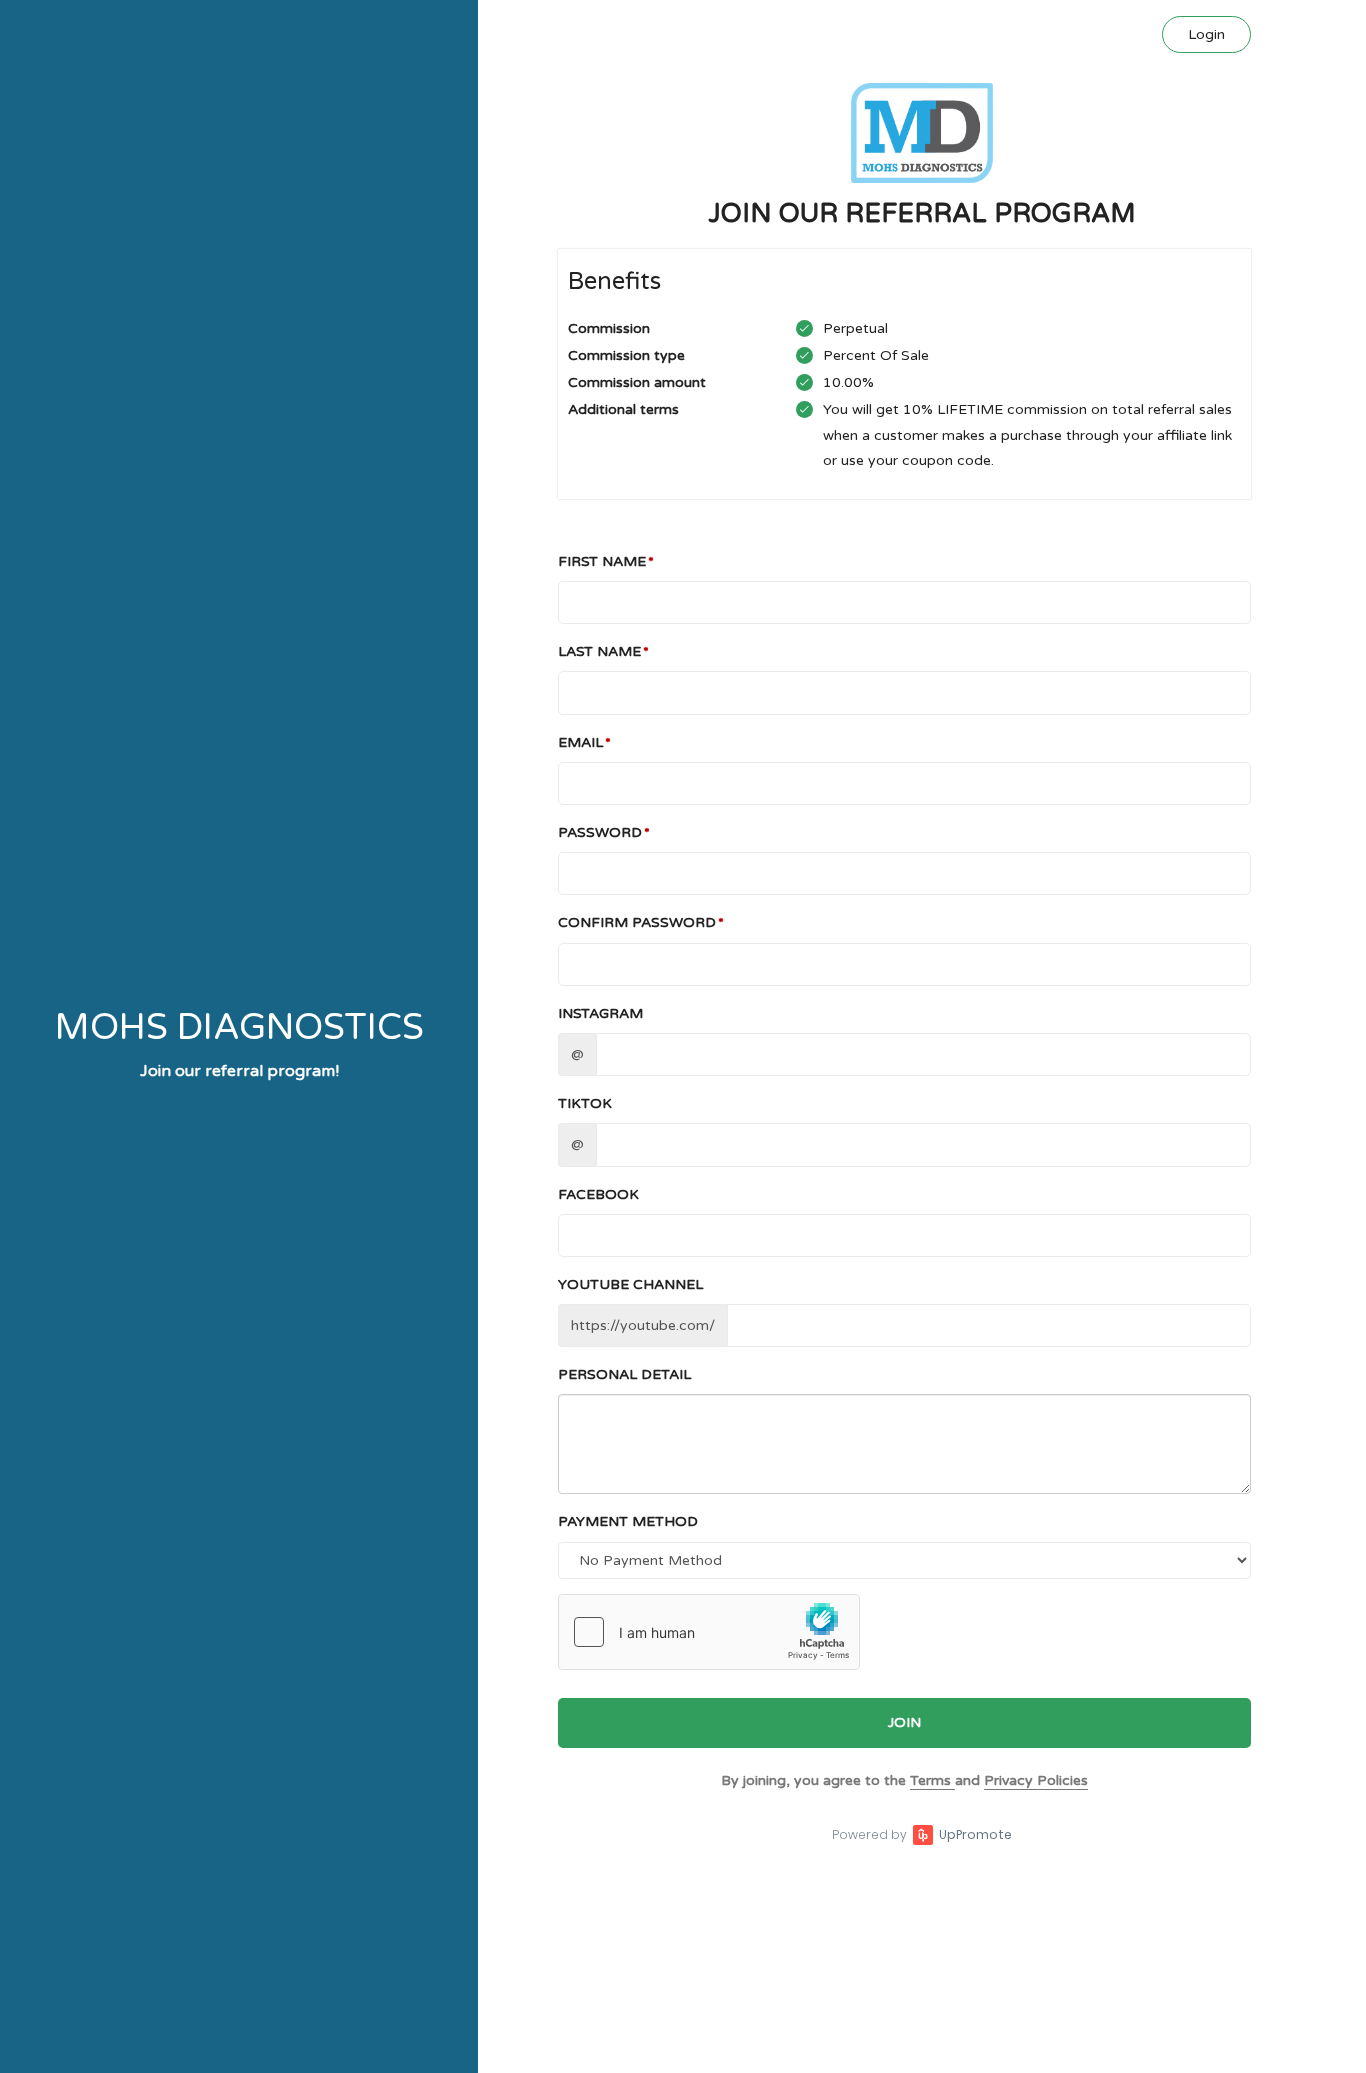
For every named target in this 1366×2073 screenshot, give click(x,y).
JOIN (904, 1722)
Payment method (628, 1521)
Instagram (600, 1013)
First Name (602, 561)
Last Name (599, 651)
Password (600, 832)
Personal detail (624, 1374)
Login (1206, 34)
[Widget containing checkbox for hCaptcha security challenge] (709, 1632)
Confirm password (637, 922)
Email (580, 742)
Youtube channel (630, 1284)
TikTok (585, 1103)
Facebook (598, 1194)
